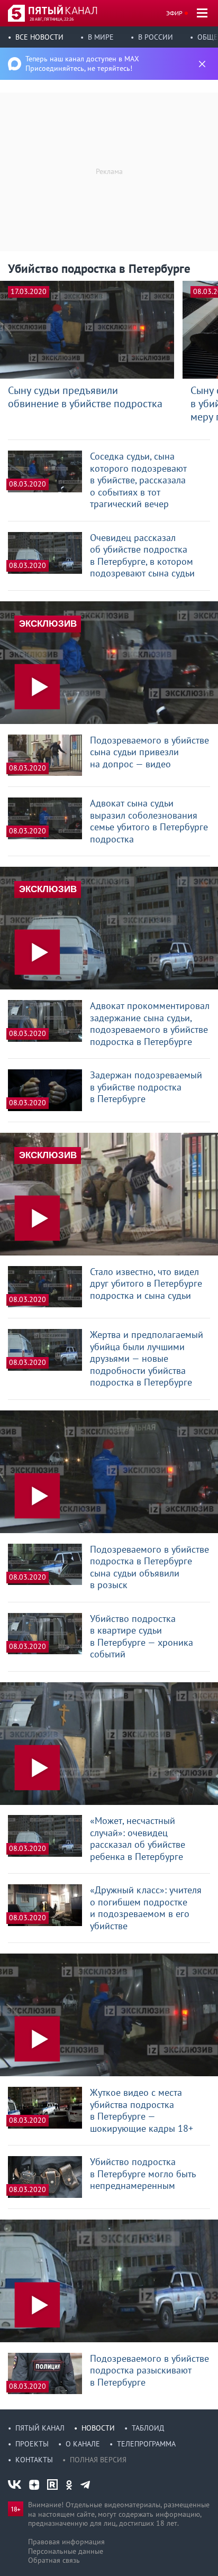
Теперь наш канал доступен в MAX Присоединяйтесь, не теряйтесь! (82, 63)
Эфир (174, 13)
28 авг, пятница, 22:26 (52, 19)
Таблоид (148, 2428)
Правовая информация (66, 2542)
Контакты (34, 2460)
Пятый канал (40, 2428)
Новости (98, 2428)
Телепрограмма (146, 2444)
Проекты (32, 2444)
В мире (101, 37)
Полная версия (98, 2460)
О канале (83, 2444)
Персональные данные (66, 2551)
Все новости (39, 37)
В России (156, 37)
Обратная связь (54, 2560)
